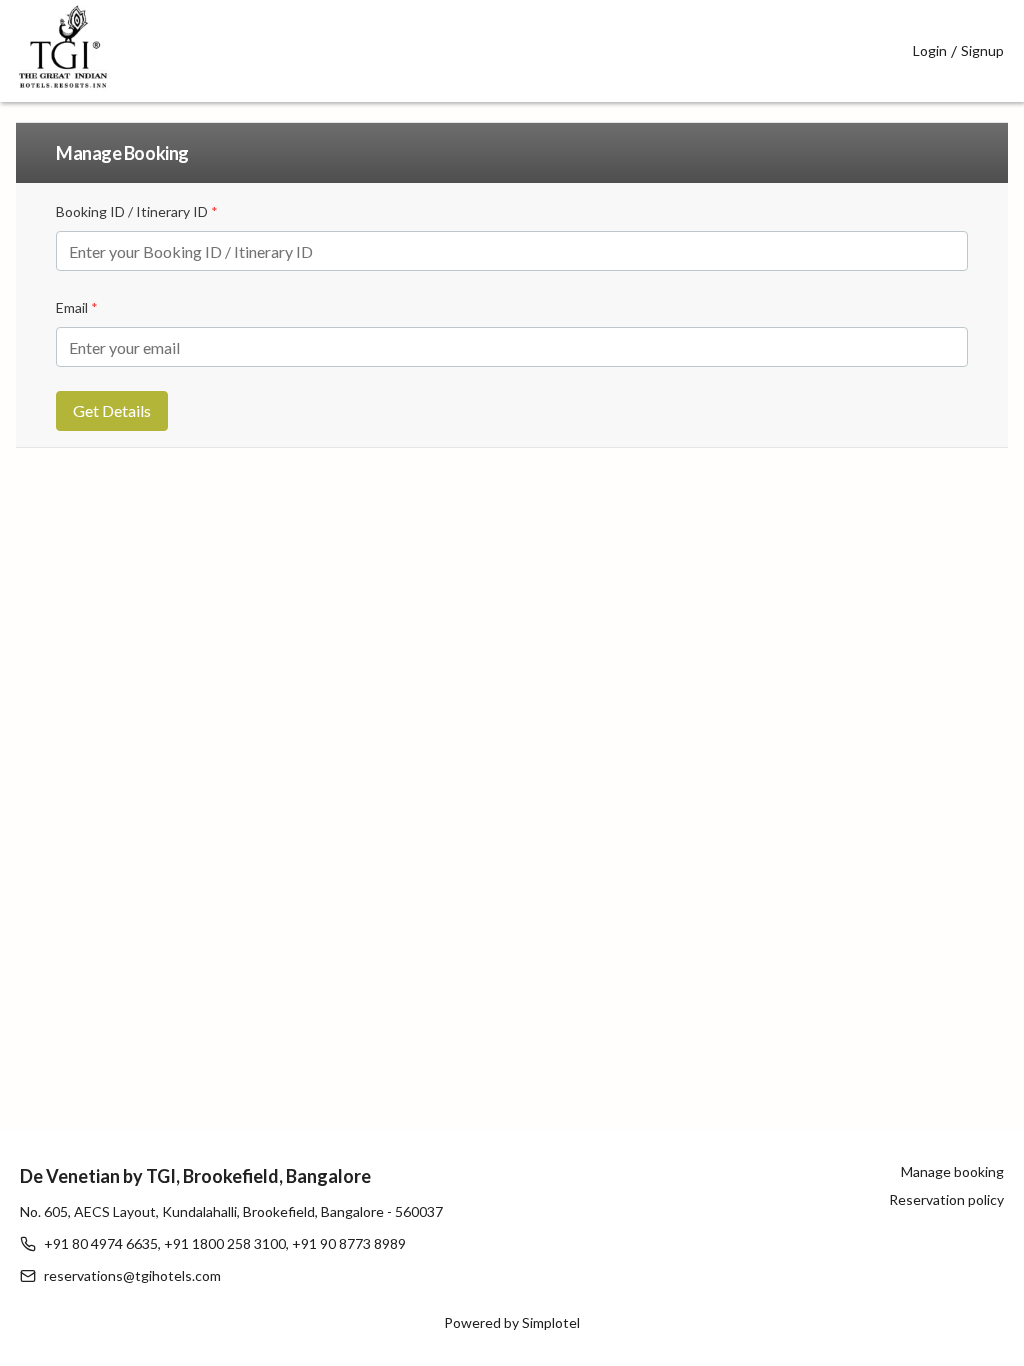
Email (77, 307)
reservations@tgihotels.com (132, 1275)
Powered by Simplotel (512, 1322)
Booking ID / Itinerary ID (137, 211)
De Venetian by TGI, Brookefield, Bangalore (195, 1176)
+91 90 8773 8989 (349, 1243)
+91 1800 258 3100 (225, 1243)
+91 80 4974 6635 (101, 1243)
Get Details (112, 410)
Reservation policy (946, 1199)
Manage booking (952, 1171)
